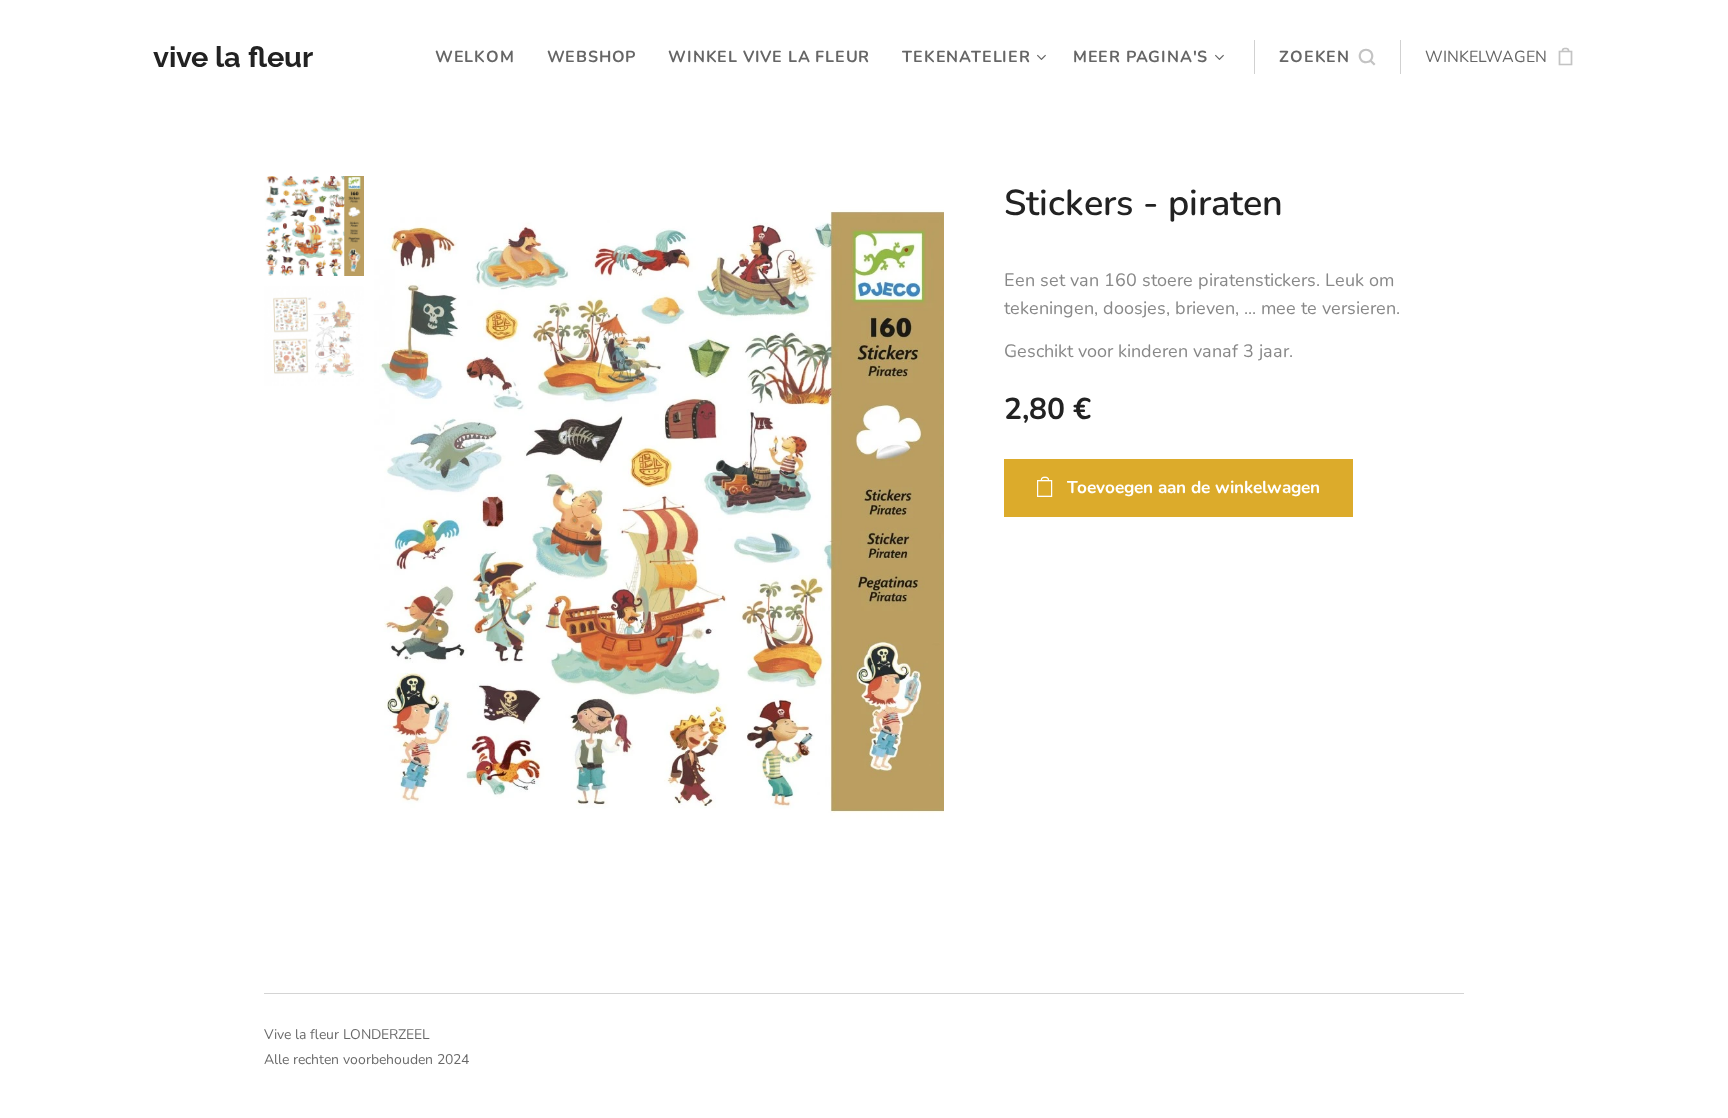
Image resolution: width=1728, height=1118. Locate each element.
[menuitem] (480, 57)
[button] (1327, 57)
